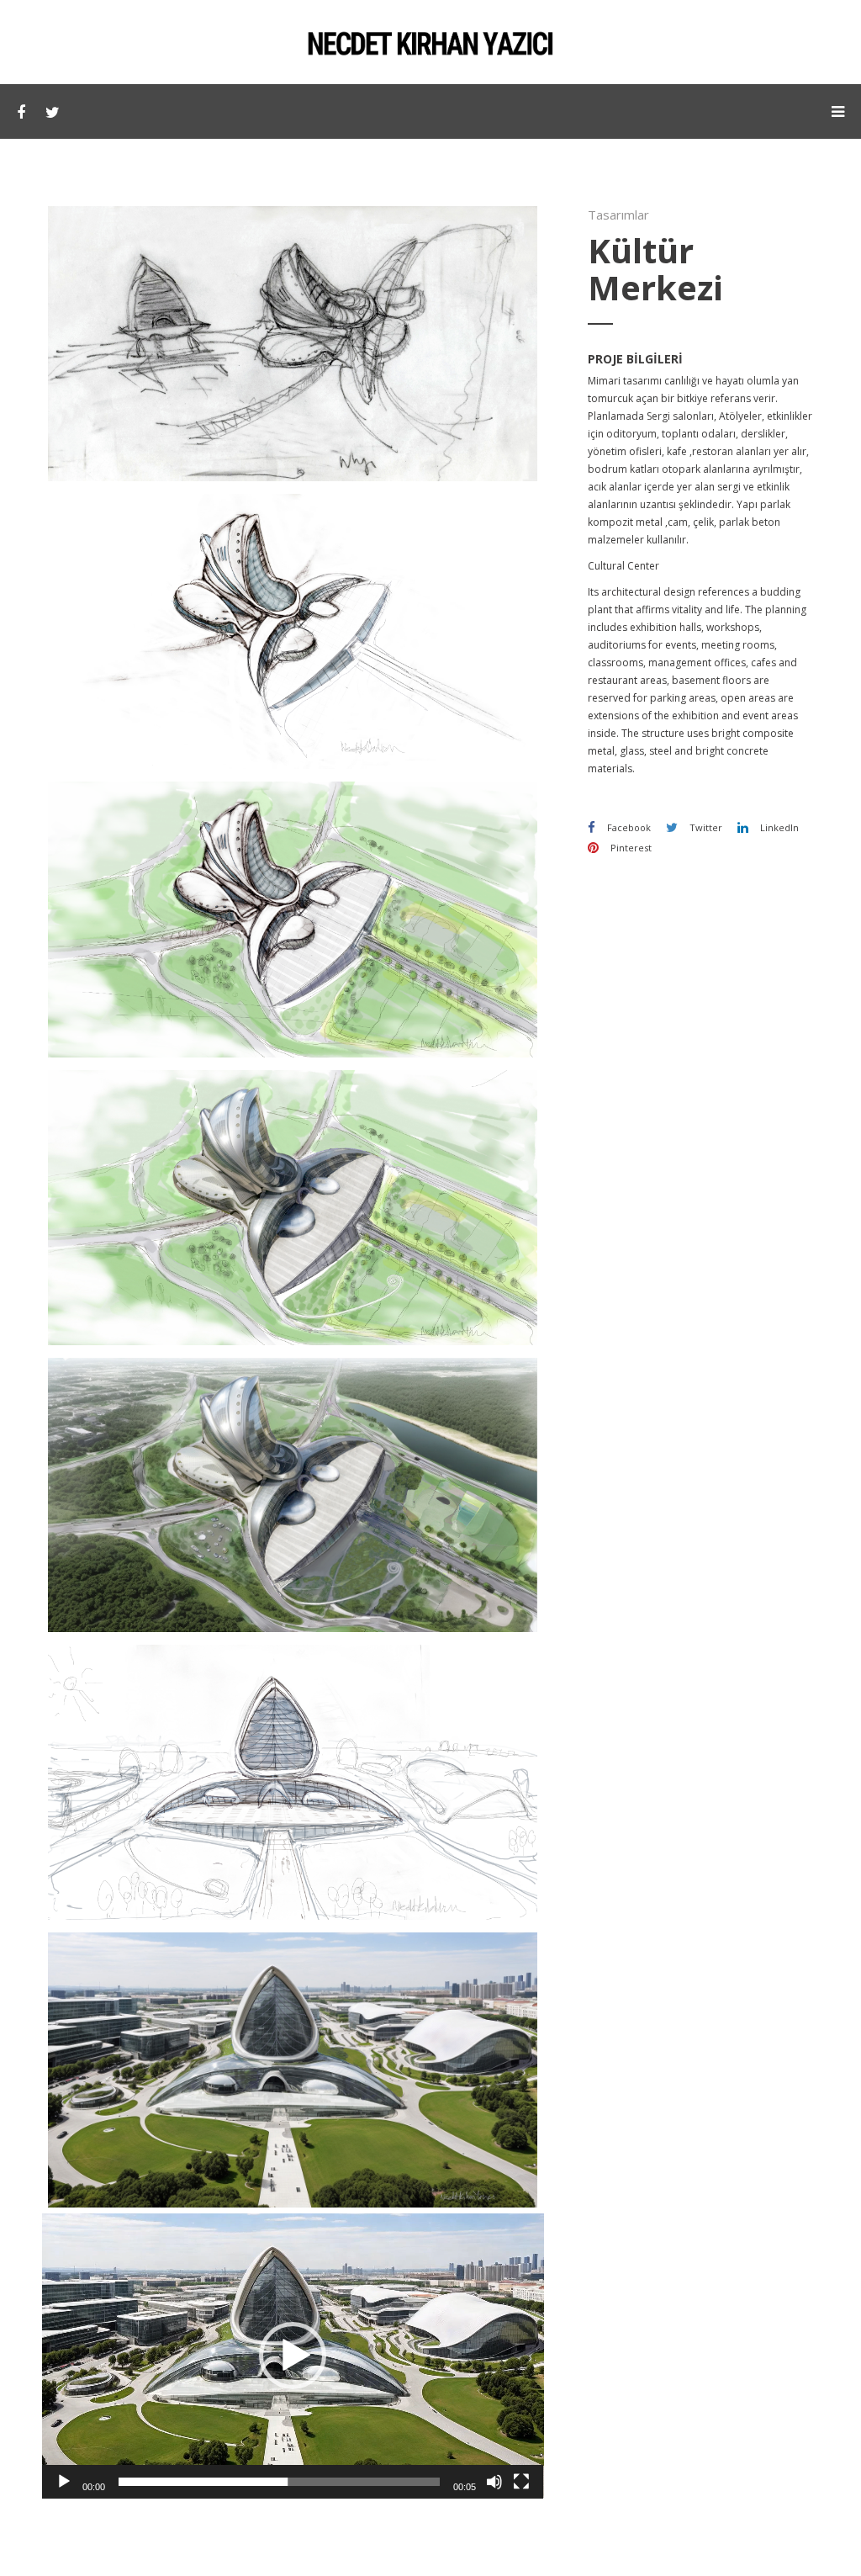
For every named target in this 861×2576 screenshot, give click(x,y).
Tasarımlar (618, 215)
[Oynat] (64, 2482)
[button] (293, 2356)
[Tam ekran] (521, 2482)
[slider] (280, 2482)
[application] (293, 2356)
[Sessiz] (494, 2482)
